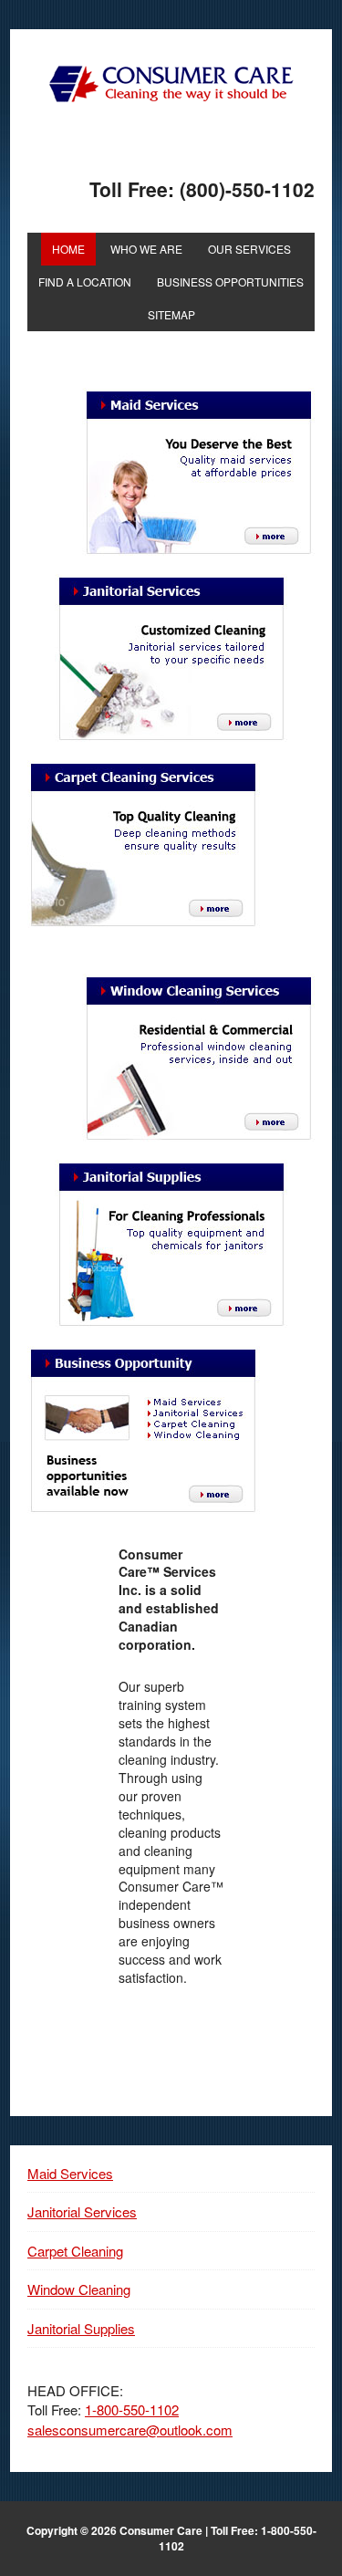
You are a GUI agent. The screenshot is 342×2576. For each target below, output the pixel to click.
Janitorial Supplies (81, 2328)
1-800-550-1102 (132, 2409)
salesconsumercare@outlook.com (130, 2430)
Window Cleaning (79, 2289)
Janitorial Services (82, 2211)
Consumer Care (171, 84)
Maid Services (70, 2173)
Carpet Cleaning (75, 2251)
